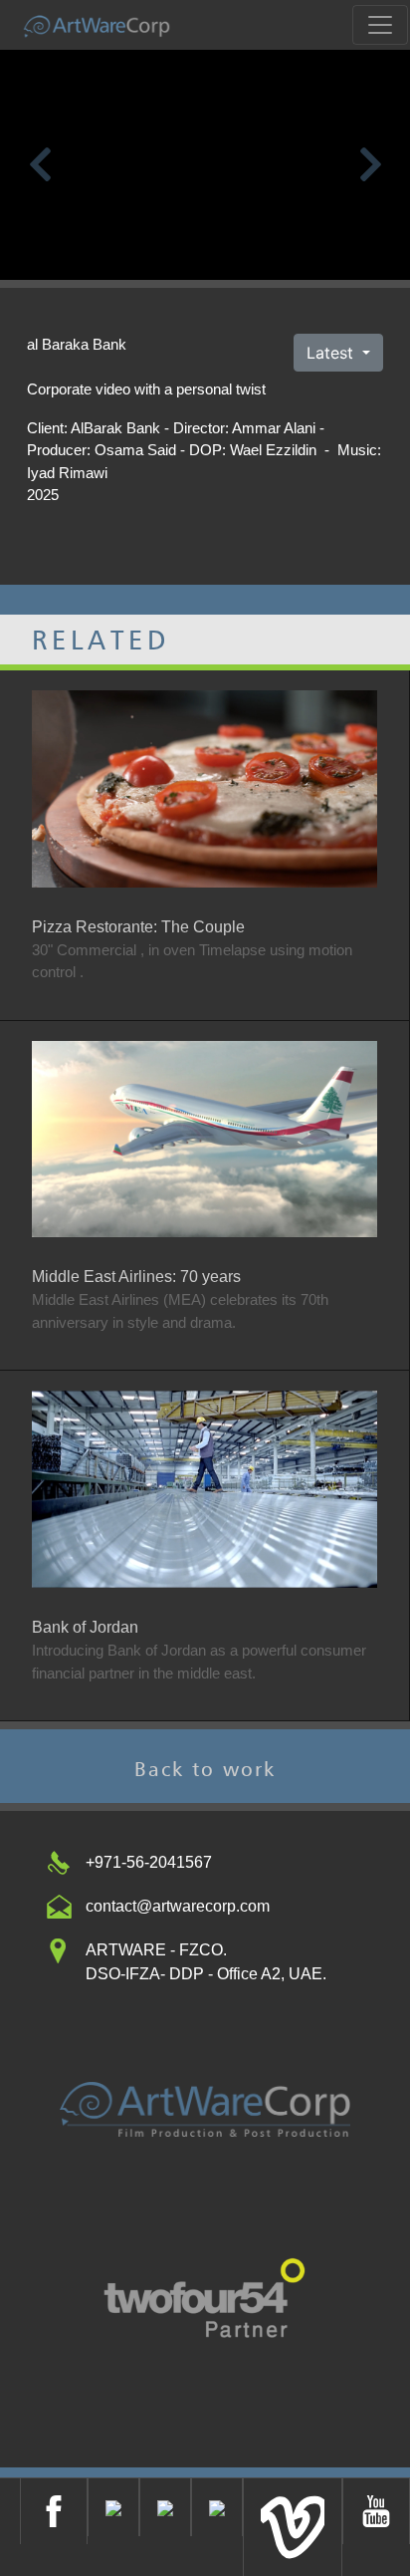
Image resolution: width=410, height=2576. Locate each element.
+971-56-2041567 (149, 1862)
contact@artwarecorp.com (178, 1906)
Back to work (205, 1769)
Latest (332, 353)
